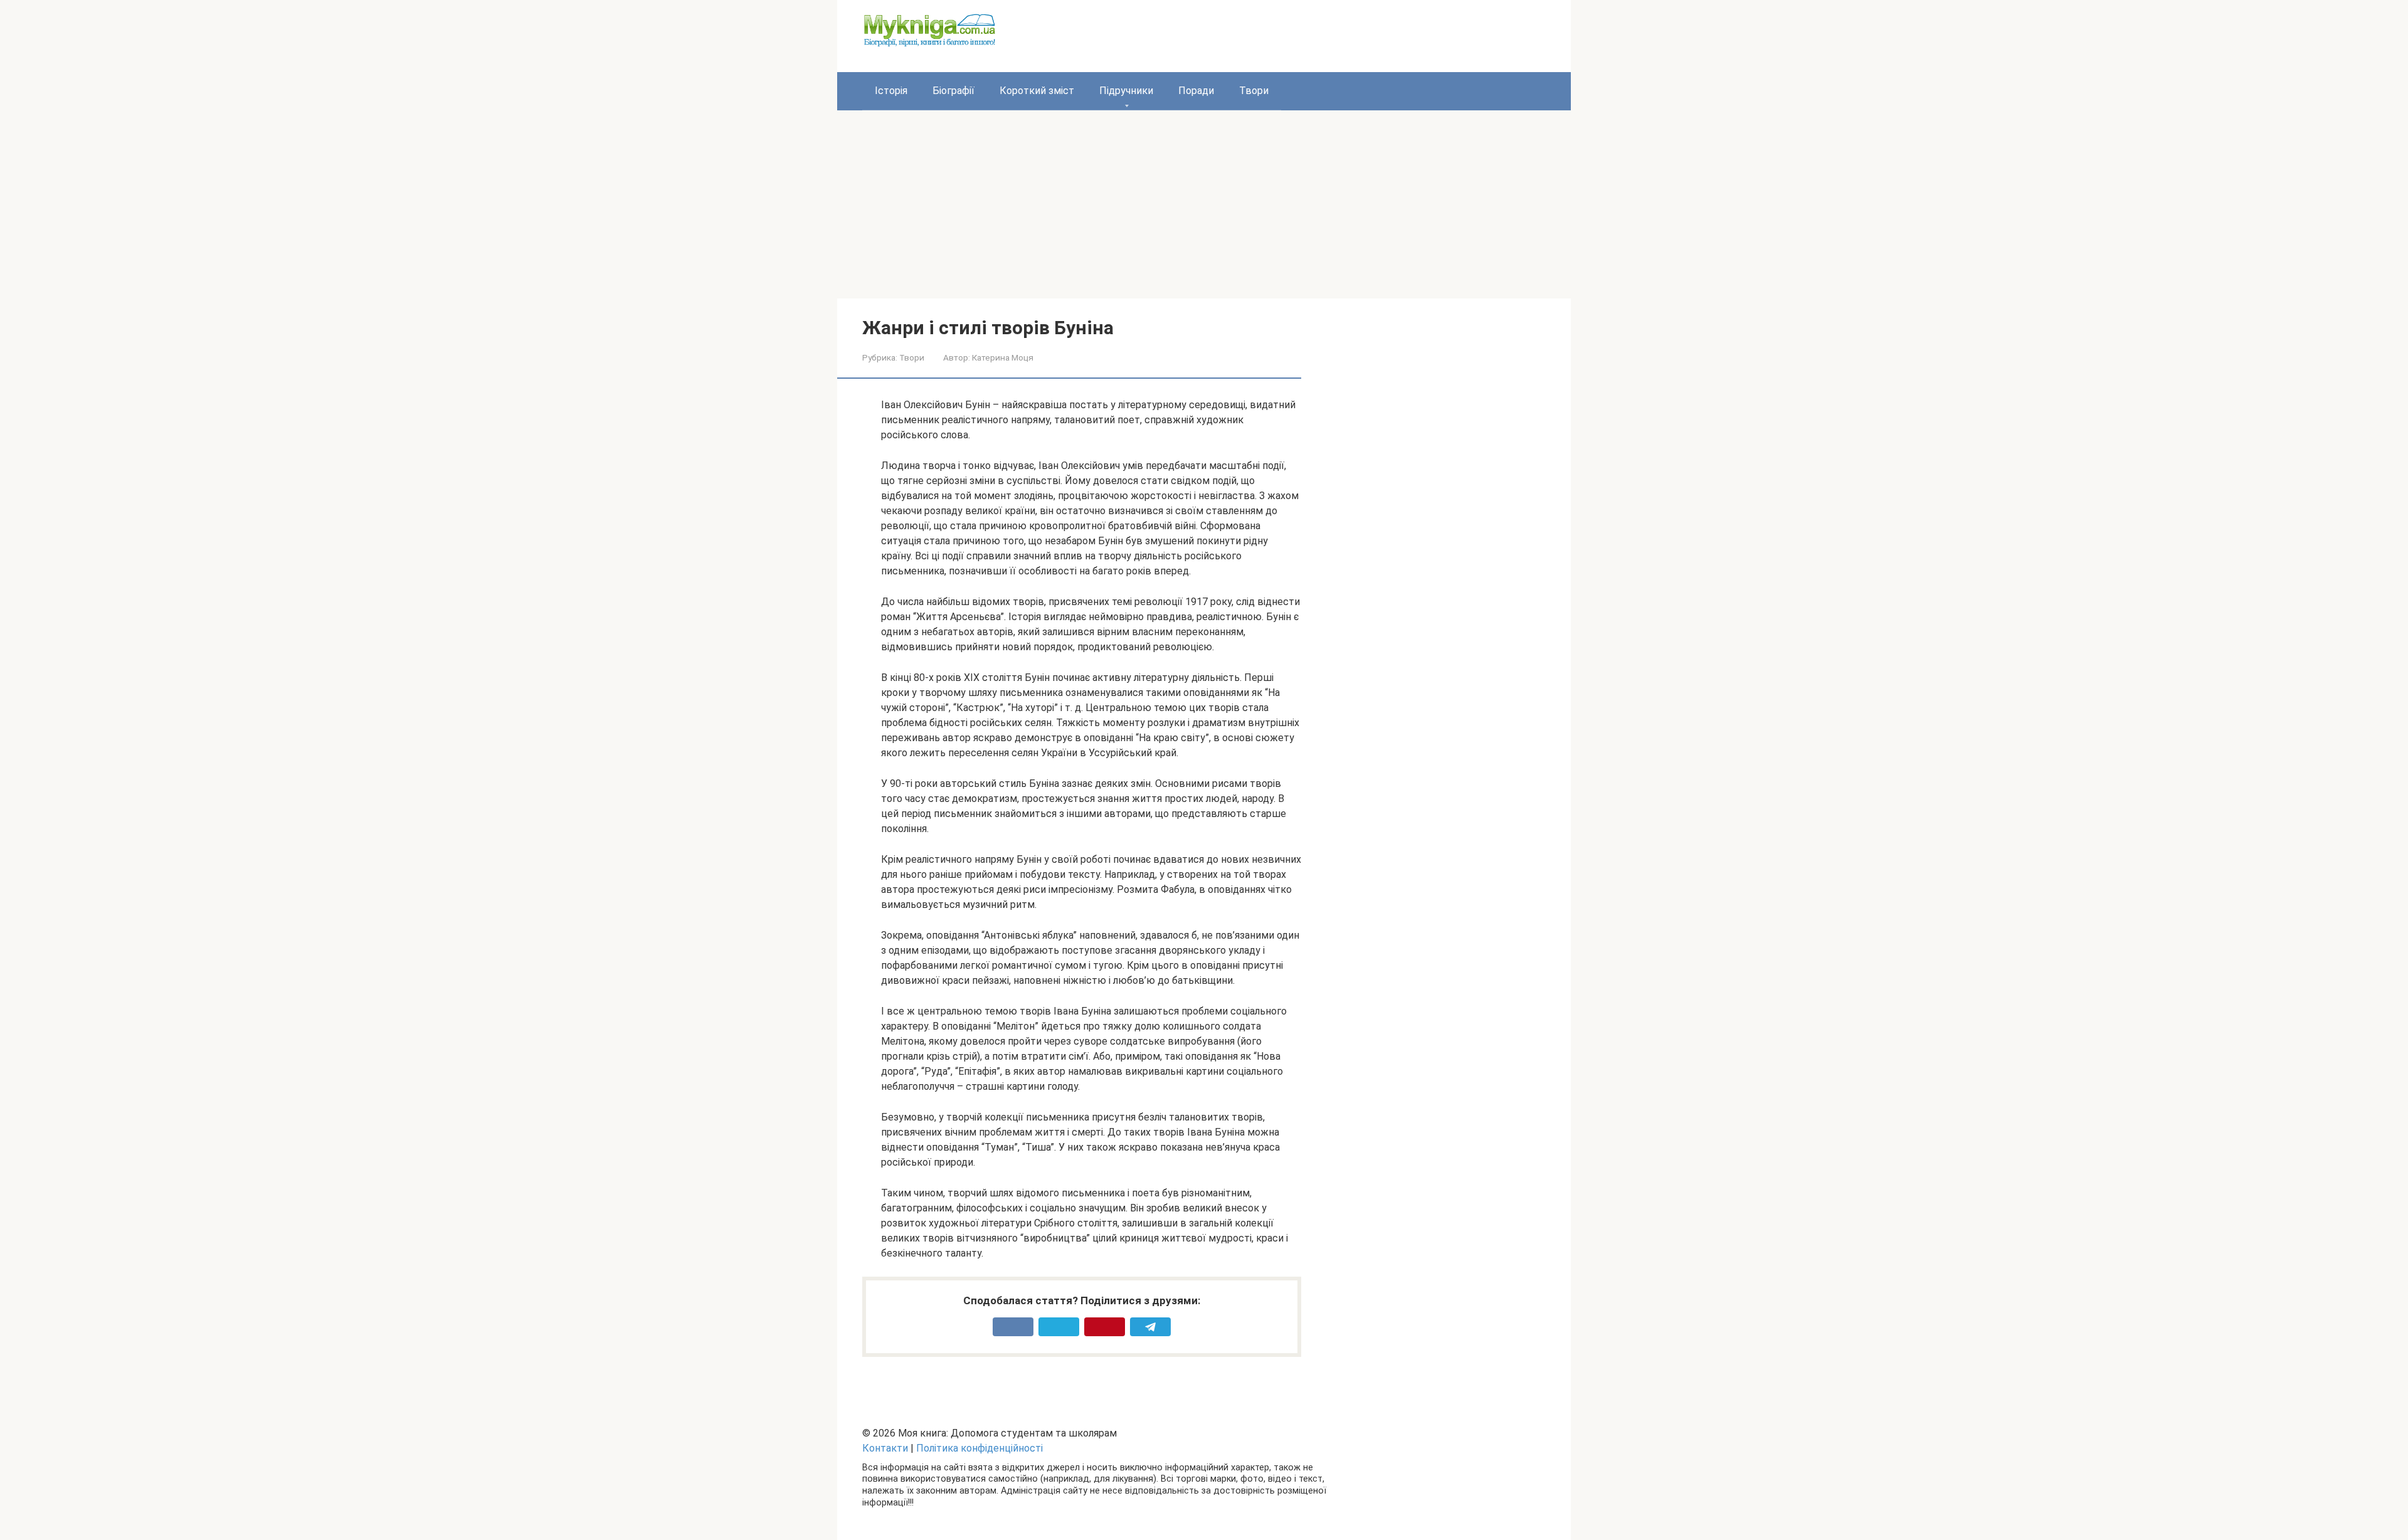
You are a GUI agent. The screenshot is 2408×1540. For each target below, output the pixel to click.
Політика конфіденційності (980, 1448)
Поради (1196, 91)
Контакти (885, 1448)
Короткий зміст (1037, 91)
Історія (891, 91)
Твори (1254, 91)
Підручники (1126, 91)
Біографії (953, 91)
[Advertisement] (1204, 204)
